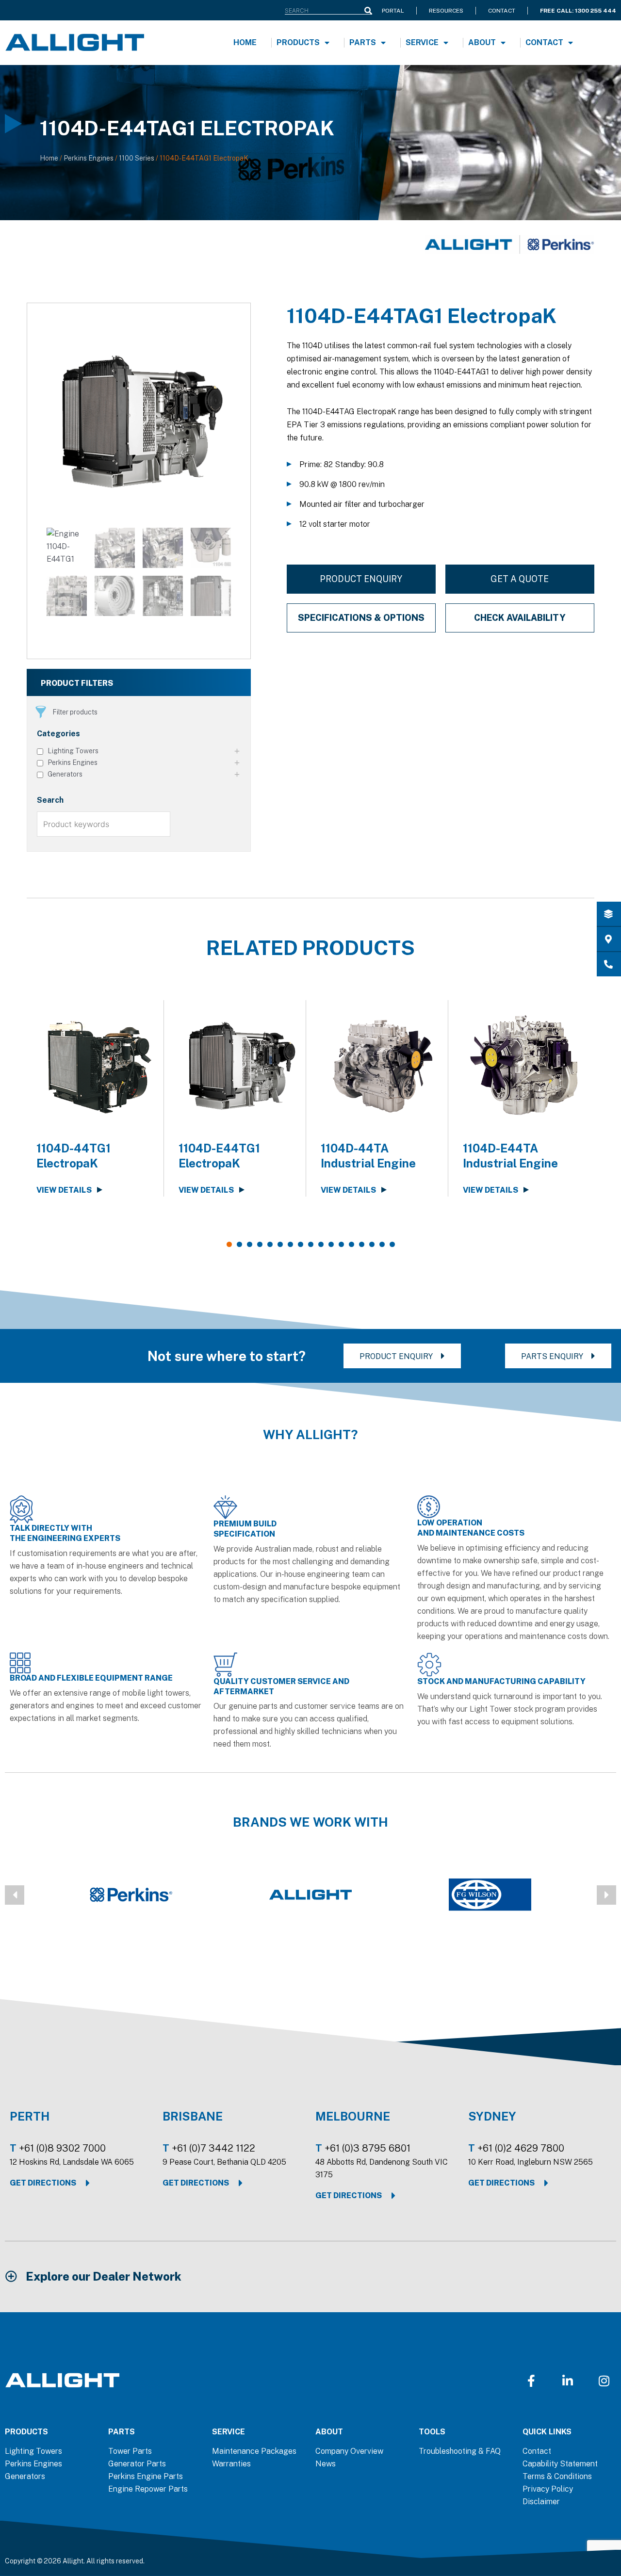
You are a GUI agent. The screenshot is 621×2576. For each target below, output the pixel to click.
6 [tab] (280, 1244)
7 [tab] (290, 1244)
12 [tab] (341, 1244)
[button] (15, 1895)
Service (422, 42)
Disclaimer (541, 2502)
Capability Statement (560, 2464)
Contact (544, 42)
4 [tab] (260, 1244)
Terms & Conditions (557, 2476)
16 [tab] (382, 1244)
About (482, 42)
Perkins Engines (89, 158)
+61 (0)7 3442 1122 (213, 2148)
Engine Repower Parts (148, 2489)
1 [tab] (229, 1244)
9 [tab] (311, 1244)
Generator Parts (137, 2464)
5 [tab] (270, 1244)
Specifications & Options (361, 618)
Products (298, 42)
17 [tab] (392, 1244)
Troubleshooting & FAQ (460, 2451)
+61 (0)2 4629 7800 (521, 2148)
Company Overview (349, 2451)
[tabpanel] (98, 1098)
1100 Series (137, 158)
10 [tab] (321, 1244)
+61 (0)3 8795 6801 (368, 2148)
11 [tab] (331, 1244)
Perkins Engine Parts (146, 2476)
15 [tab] (372, 1244)
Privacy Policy (548, 2489)
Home (245, 42)
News (326, 2464)
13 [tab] (351, 1244)
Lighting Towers (33, 2451)
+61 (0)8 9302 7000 (62, 2148)
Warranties (231, 2464)
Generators (25, 2476)
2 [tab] (239, 1244)
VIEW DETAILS (64, 1190)
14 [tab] (362, 1244)
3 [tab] (250, 1244)
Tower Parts (130, 2451)
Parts (363, 42)
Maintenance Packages (254, 2451)
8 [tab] (301, 1244)
